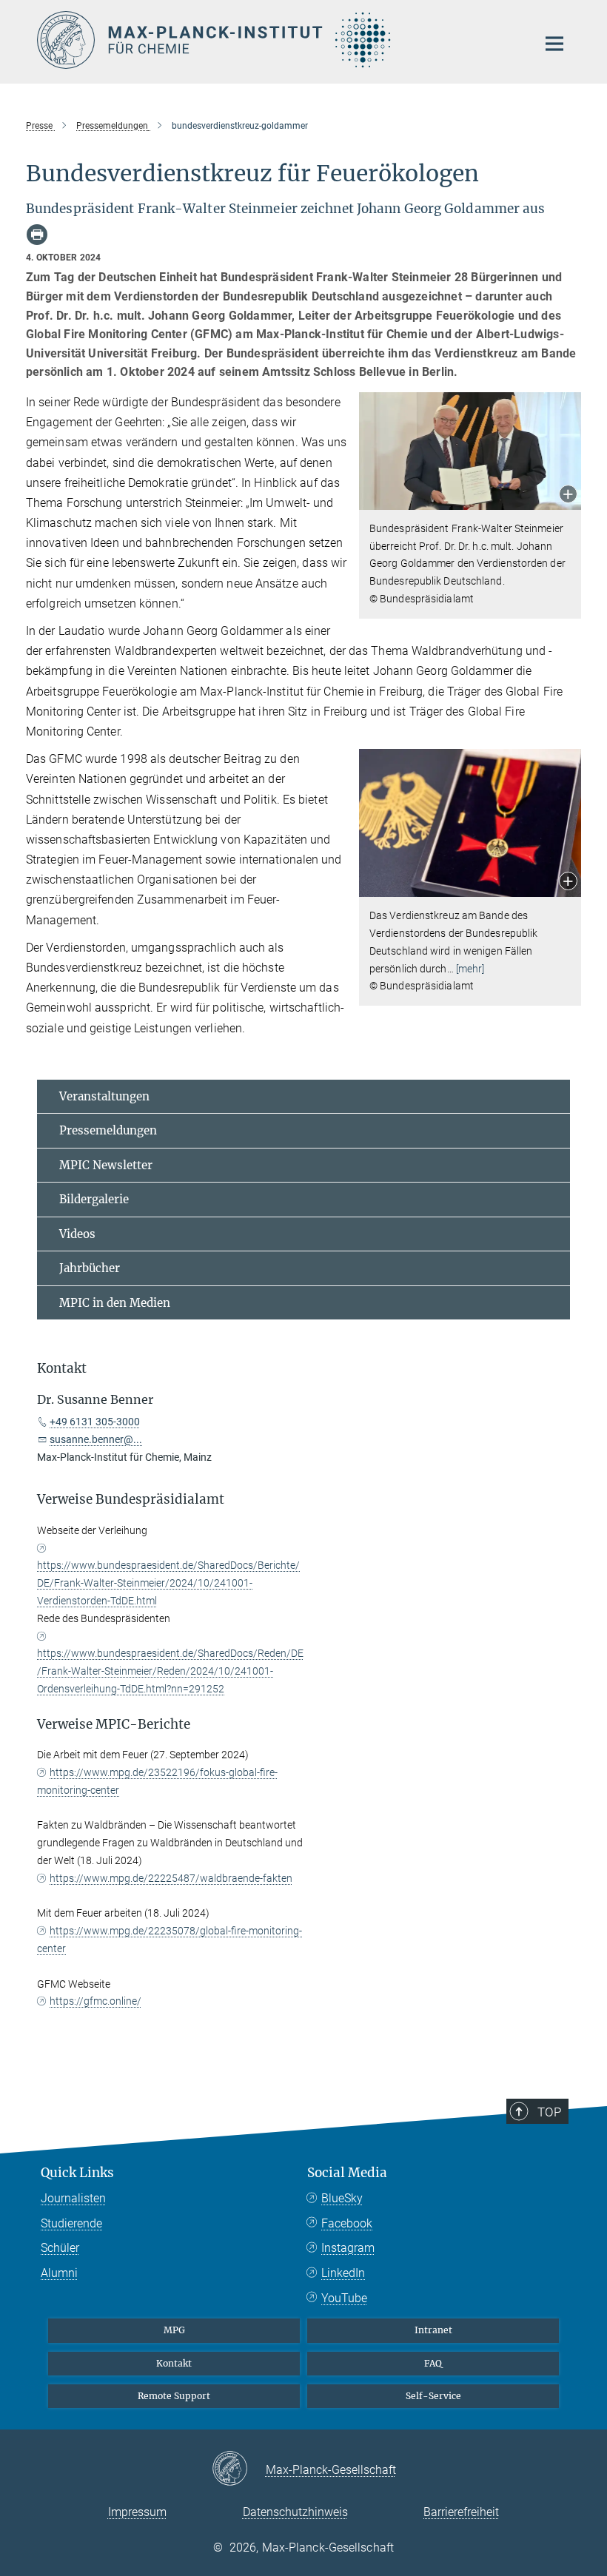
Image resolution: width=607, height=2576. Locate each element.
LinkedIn (343, 2273)
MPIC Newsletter (106, 1165)
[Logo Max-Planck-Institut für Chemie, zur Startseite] (278, 40)
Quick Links (77, 2173)
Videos (77, 1234)
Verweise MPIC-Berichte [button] (114, 1724)
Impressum (137, 2512)
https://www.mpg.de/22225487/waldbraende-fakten (171, 1878)
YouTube (344, 2298)
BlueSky (342, 2198)
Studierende (71, 2223)
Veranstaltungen (104, 1096)
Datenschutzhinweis (295, 2512)
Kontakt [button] (62, 1368)
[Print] (37, 235)
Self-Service (433, 2396)
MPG (174, 2330)
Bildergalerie (94, 1199)
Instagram (348, 2248)
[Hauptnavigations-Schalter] (554, 44)
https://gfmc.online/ (95, 2001)
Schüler (60, 2248)
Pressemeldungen (108, 1130)
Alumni (59, 2273)
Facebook (347, 2223)
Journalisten (73, 2198)
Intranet (433, 2330)
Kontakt (174, 2363)
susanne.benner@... (96, 1439)
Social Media (347, 2173)
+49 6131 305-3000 (95, 1422)
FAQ (433, 2363)
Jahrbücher (90, 1268)
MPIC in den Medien (115, 1303)
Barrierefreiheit (461, 2512)
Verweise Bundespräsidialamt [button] (131, 1499)
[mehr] (470, 969)
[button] (568, 495)
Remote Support (174, 2396)
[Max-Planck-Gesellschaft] (239, 2469)
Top (549, 2112)
